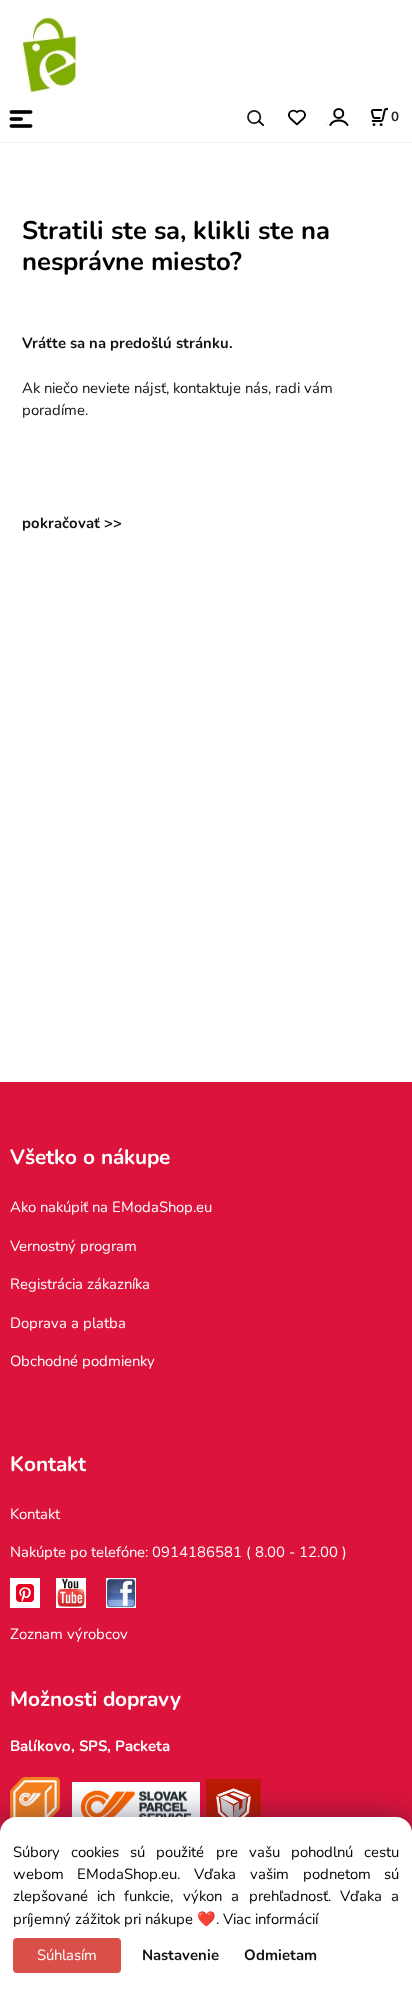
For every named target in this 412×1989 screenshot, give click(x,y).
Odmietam (280, 1955)
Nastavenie (180, 1955)
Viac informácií (270, 1919)
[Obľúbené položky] (296, 118)
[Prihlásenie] (337, 116)
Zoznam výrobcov (69, 1634)
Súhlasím (67, 1955)
